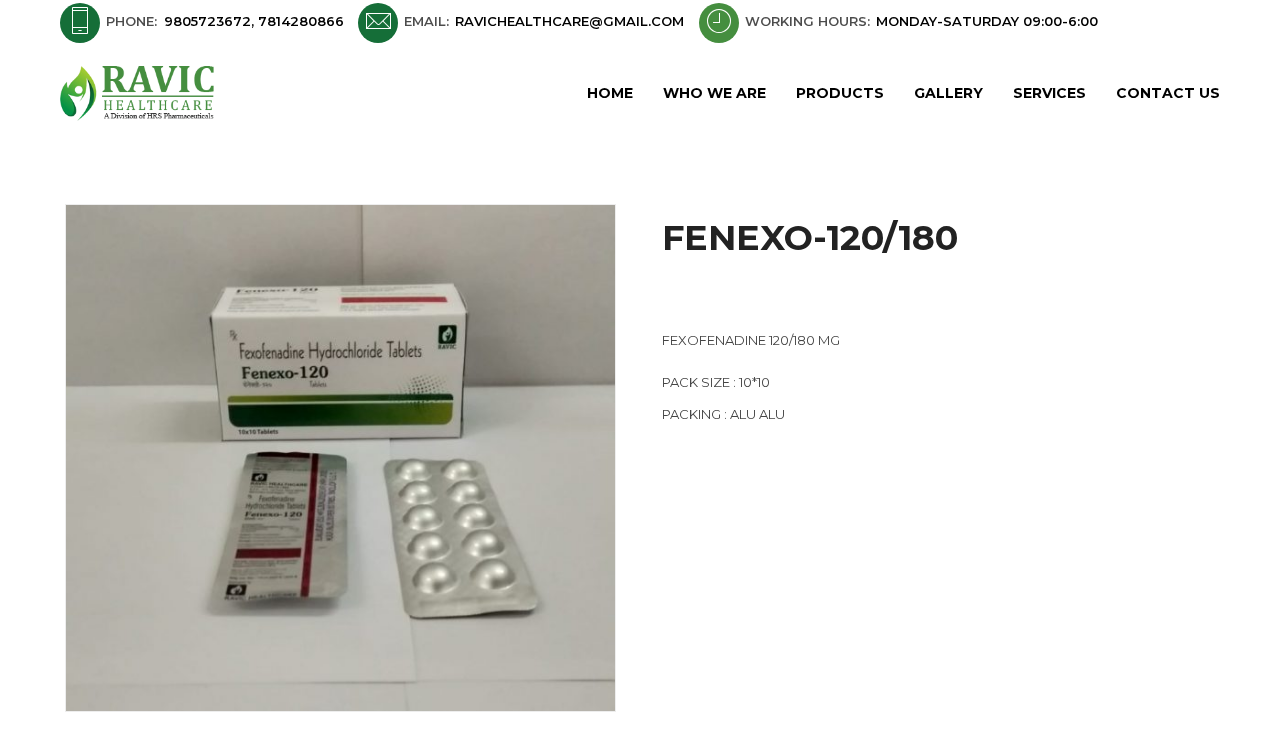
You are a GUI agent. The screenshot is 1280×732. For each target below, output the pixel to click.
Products (840, 93)
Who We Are (714, 93)
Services (1049, 93)
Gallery (948, 93)
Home (610, 93)
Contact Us (1168, 93)
